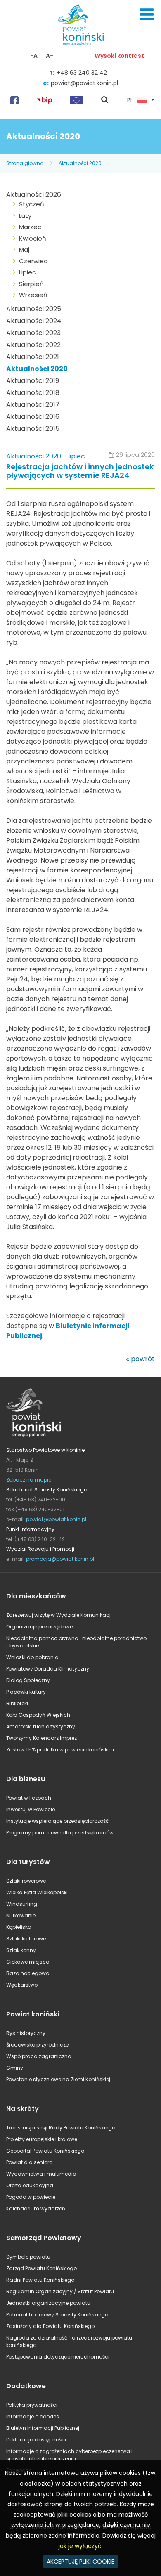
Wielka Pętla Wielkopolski (37, 1892)
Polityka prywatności (32, 2405)
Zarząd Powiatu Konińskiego (41, 2268)
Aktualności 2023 (33, 333)
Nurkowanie (21, 1915)
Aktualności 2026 (34, 195)
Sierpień (31, 284)
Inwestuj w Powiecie (31, 1809)
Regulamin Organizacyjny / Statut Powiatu (60, 2291)
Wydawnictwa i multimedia (41, 2174)
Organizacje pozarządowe (39, 1627)
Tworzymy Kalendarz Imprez (41, 1738)
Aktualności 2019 (33, 381)
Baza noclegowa (28, 1973)
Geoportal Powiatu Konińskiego (45, 2151)
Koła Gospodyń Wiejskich (38, 1715)
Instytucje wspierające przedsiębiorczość (57, 1821)
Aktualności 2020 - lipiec (46, 456)
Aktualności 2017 (33, 405)
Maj (24, 249)
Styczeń (32, 204)
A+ (50, 56)
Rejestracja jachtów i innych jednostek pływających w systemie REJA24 (80, 471)
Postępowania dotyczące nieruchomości (58, 2357)
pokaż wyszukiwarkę (105, 100)
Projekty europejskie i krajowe (42, 2139)
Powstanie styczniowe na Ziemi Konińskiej (58, 2079)
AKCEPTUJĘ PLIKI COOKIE (80, 2562)
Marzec (30, 227)
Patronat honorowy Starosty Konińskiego (57, 2315)
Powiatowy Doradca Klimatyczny (48, 1669)
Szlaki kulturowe (26, 1939)
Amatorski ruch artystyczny (41, 1726)
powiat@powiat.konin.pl (84, 83)
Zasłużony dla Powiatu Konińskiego (50, 2326)
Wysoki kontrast (119, 56)
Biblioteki (17, 1703)
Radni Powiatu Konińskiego (40, 2280)
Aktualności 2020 (80, 163)
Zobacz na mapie (29, 1480)
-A (34, 56)
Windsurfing (22, 1904)
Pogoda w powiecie (31, 2197)
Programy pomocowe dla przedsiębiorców (60, 1833)
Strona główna (25, 163)
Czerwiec (33, 261)
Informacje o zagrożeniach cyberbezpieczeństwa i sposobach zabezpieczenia (69, 2455)
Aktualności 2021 (33, 357)
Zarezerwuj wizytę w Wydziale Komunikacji (59, 1615)
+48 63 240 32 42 (82, 73)
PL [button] (130, 100)
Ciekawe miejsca (28, 1962)
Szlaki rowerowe (26, 1881)
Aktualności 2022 (33, 345)
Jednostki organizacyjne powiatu (48, 2303)
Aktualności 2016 (33, 417)
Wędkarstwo (22, 1985)
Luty (25, 216)
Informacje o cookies (33, 2416)
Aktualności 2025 (34, 309)
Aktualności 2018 (33, 393)
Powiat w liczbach (29, 1798)
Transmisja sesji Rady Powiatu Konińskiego (61, 2128)
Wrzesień (33, 295)
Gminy (15, 2068)
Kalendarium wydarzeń (36, 2209)
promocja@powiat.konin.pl (60, 1559)
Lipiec (27, 272)
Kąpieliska (19, 1927)
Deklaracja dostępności (36, 2440)
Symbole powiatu (28, 2257)
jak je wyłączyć (80, 2546)
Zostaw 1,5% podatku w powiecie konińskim (60, 1750)
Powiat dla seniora (30, 2162)
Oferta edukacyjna (30, 2185)
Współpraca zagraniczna (39, 2056)
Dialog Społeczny (28, 1680)
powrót (143, 1359)
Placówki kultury (26, 1692)
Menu (147, 14)
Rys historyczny (26, 2033)
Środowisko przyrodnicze (37, 2045)
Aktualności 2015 (33, 429)
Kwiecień (33, 238)
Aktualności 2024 (34, 321)
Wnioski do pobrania (32, 1657)
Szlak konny (21, 1950)
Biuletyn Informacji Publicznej (43, 2428)
